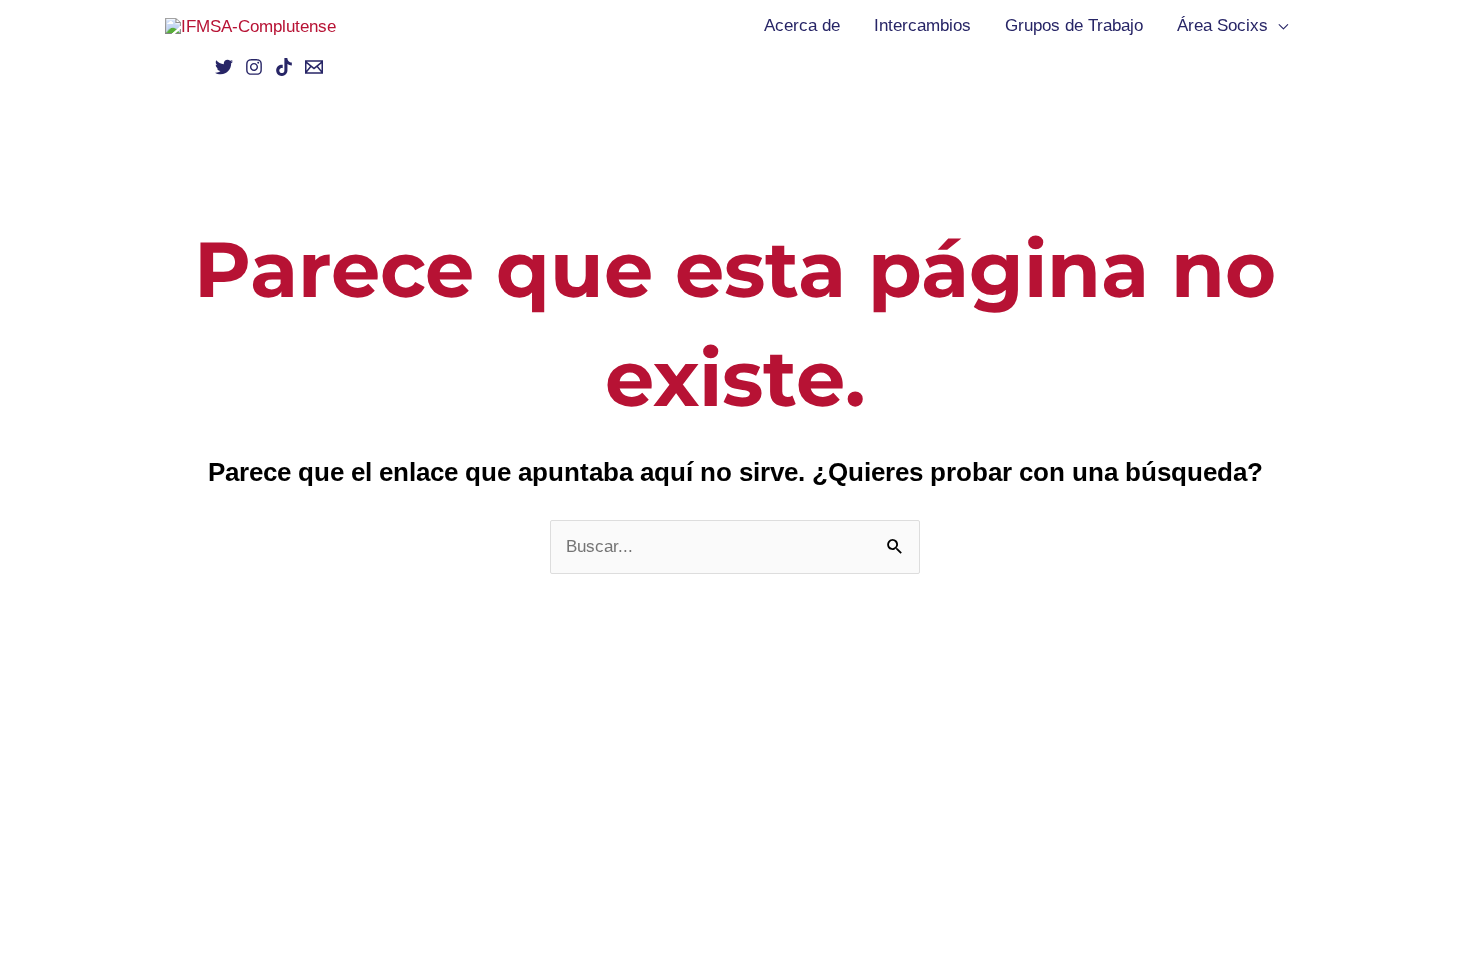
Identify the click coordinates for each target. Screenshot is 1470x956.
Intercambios (922, 25)
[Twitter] (224, 67)
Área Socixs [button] (1222, 25)
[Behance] (284, 67)
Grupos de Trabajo (1074, 25)
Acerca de (802, 25)
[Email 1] (314, 67)
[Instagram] (254, 67)
